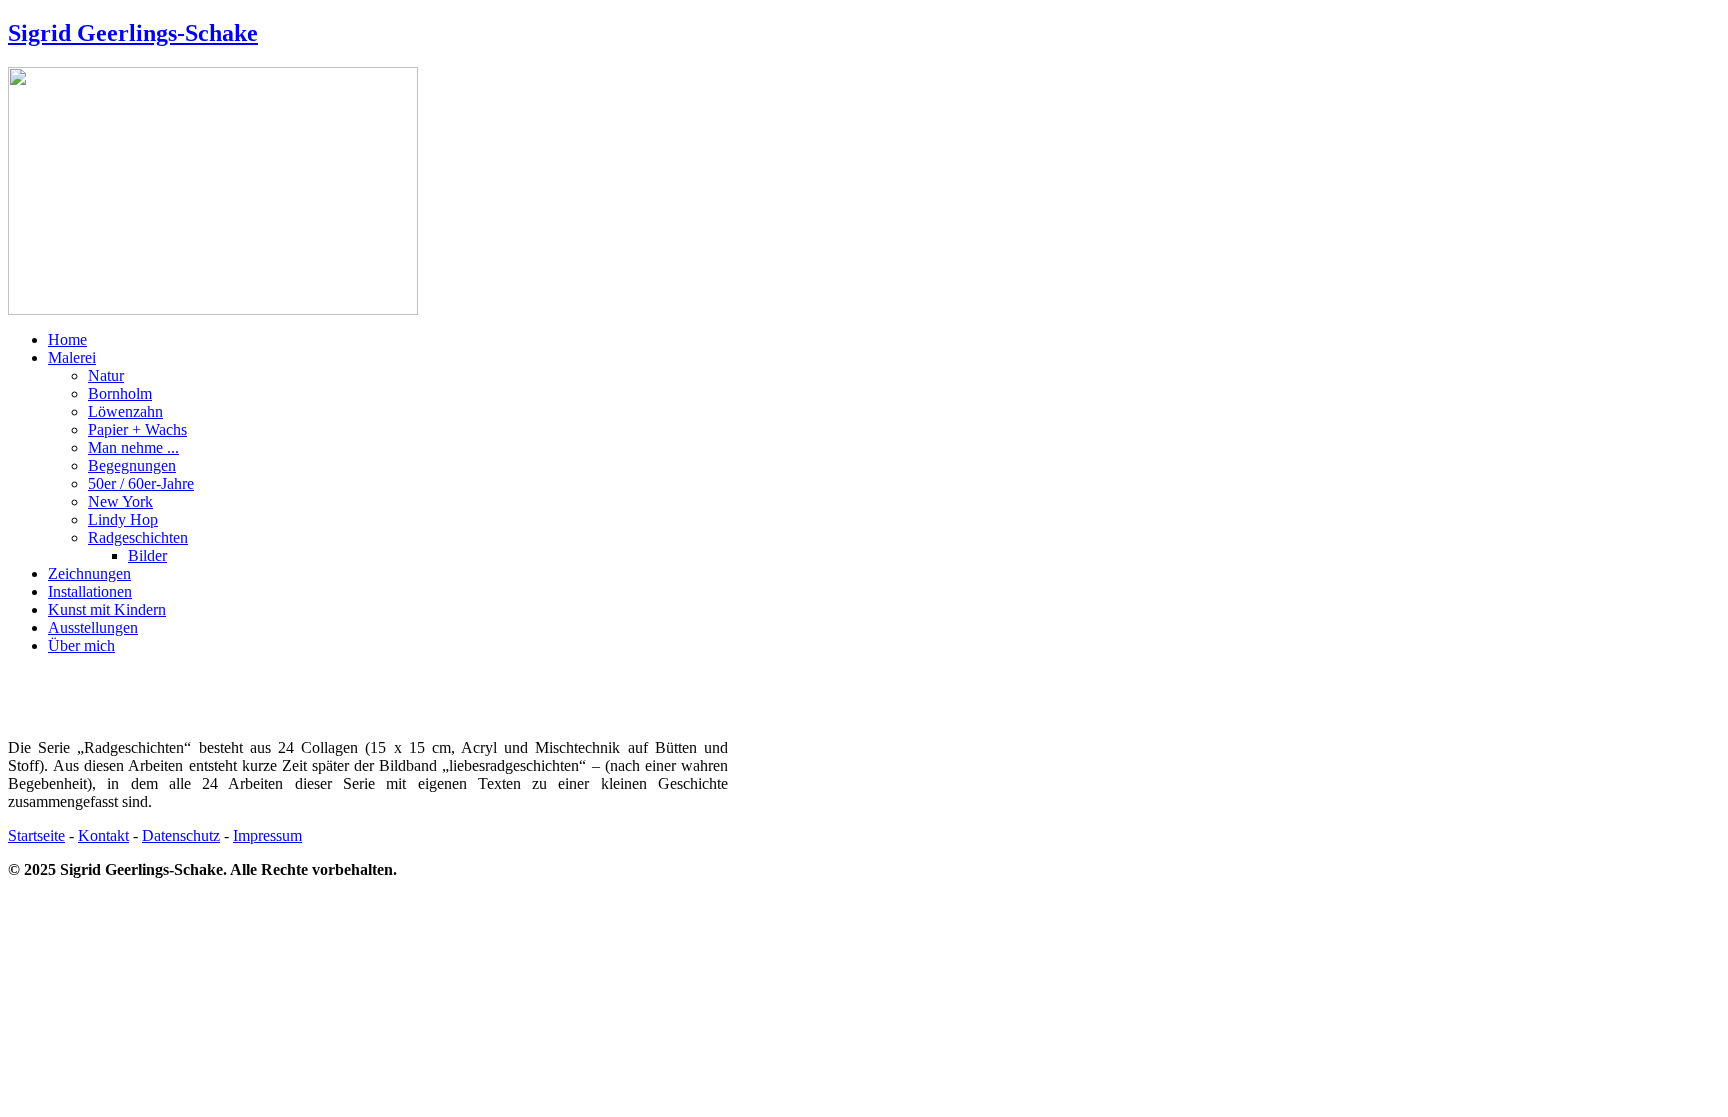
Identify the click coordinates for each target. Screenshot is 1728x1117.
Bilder (147, 555)
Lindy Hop (123, 519)
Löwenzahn (125, 411)
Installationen (90, 591)
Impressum (267, 835)
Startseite (36, 835)
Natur (106, 375)
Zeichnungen (89, 573)
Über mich (81, 645)
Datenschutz (181, 835)
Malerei (72, 357)
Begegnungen (132, 465)
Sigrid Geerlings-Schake (133, 33)
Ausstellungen (93, 627)
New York (120, 501)
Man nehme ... (133, 447)
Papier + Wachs (137, 429)
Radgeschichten (138, 537)
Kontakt (103, 835)
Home (67, 339)
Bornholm (120, 393)
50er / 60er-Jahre (141, 483)
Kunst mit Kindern (107, 609)
